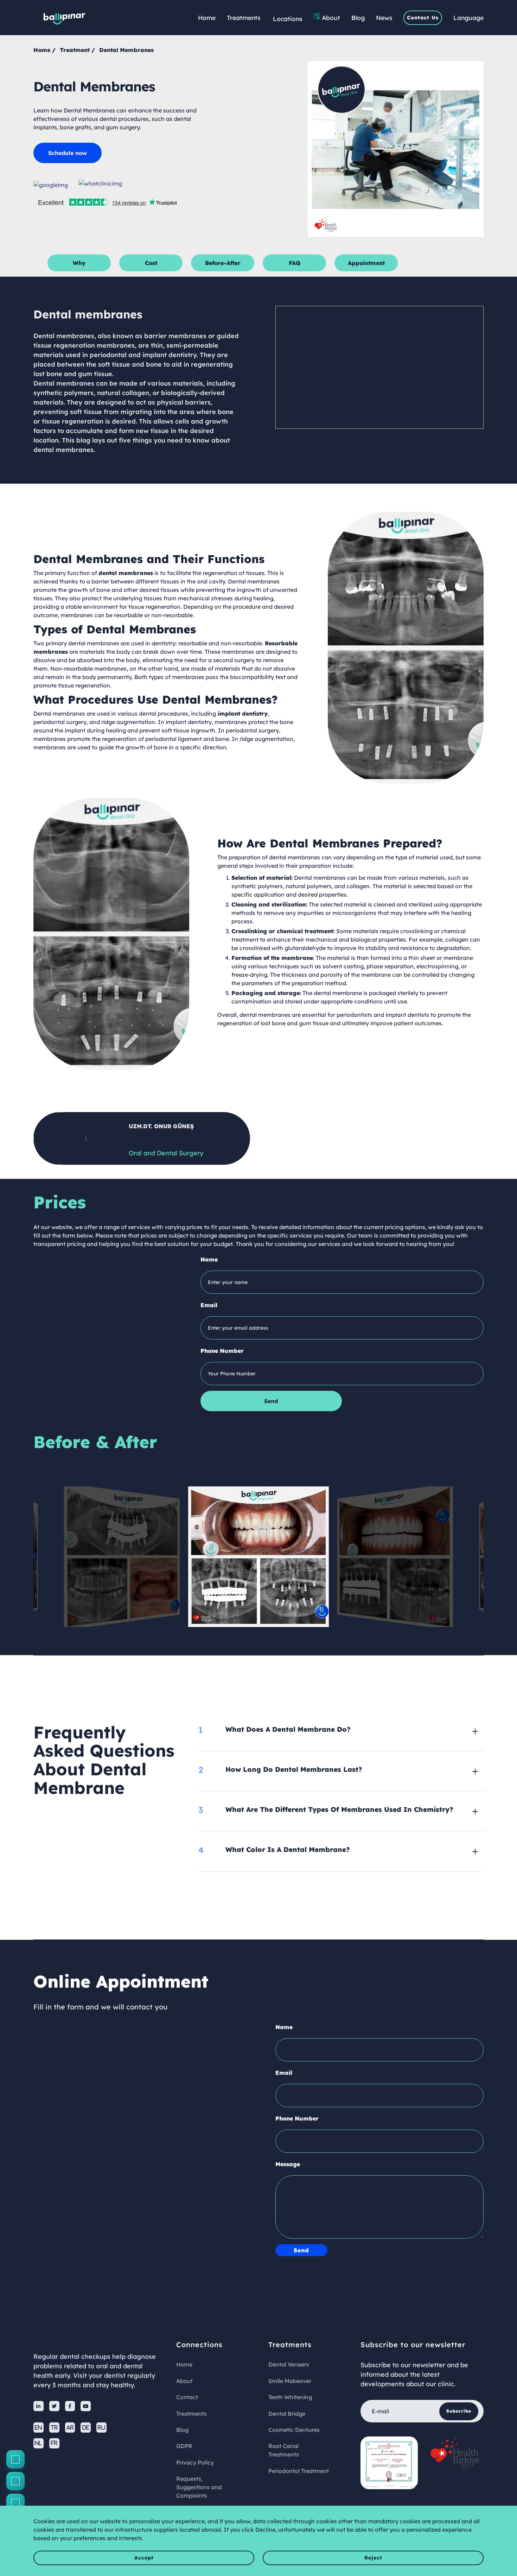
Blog (358, 18)
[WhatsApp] (15, 2503)
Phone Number (222, 1351)
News (384, 18)
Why (79, 263)
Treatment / (77, 50)
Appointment (366, 263)
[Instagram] (15, 2481)
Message (288, 2164)
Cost (151, 263)
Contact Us (423, 18)
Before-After (223, 263)
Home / (44, 50)
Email (209, 1305)
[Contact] (15, 2459)
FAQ (295, 263)
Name (209, 1259)
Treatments (244, 18)
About (331, 18)
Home (207, 18)
